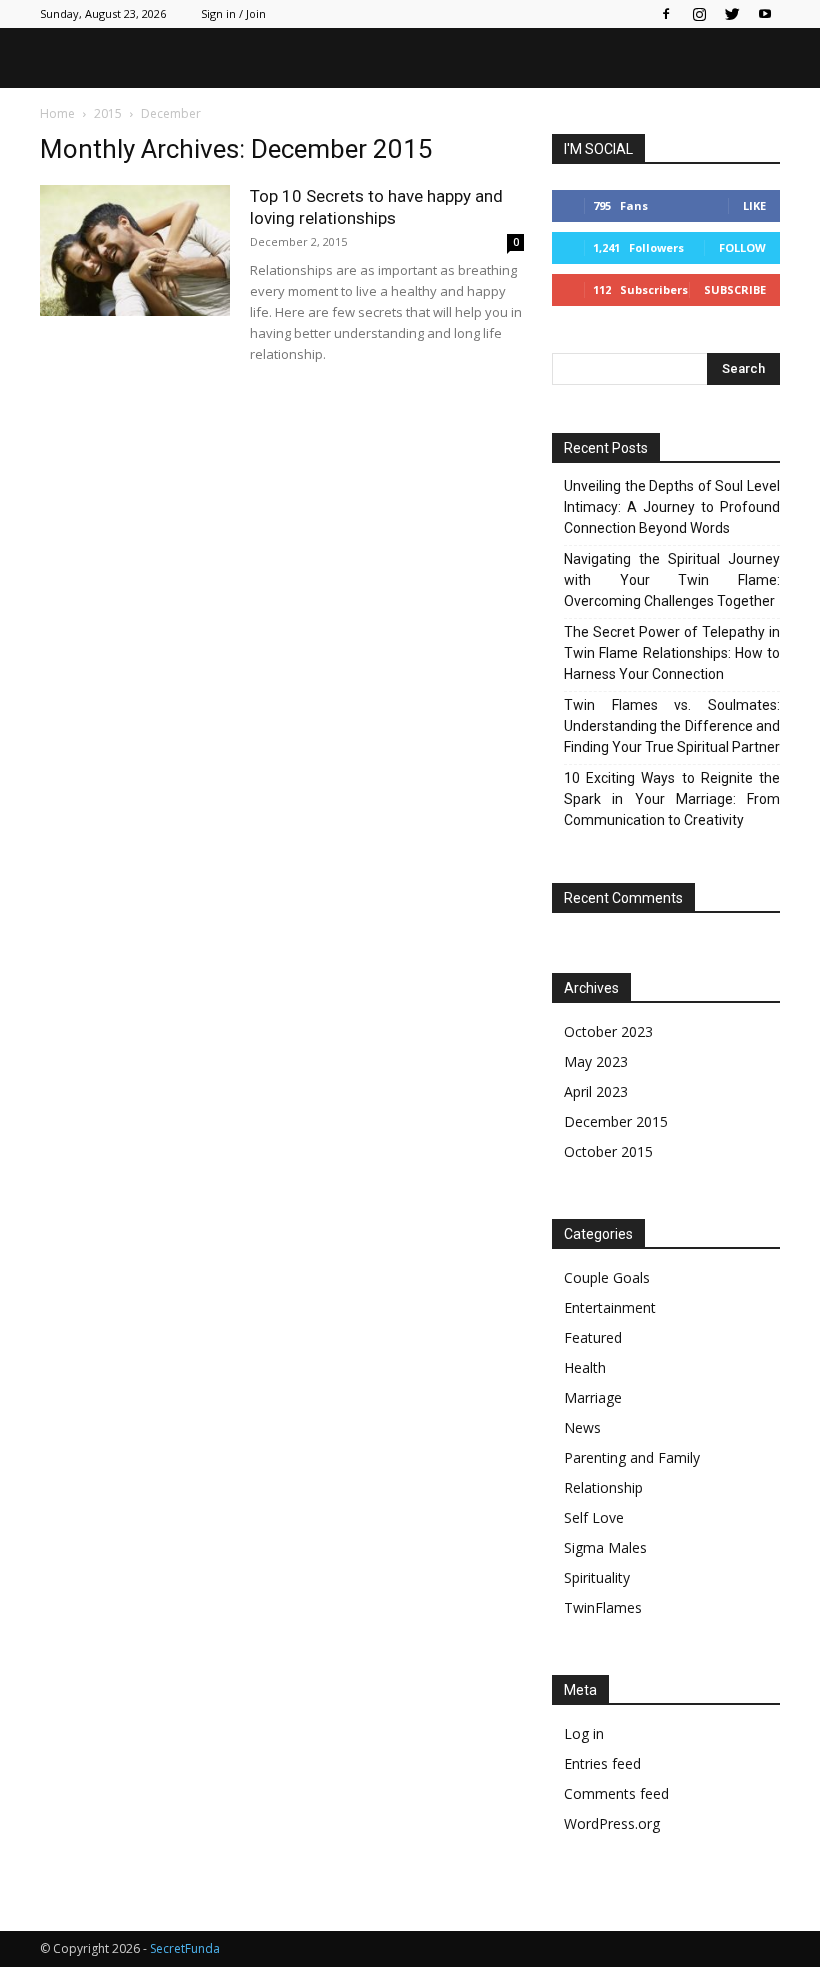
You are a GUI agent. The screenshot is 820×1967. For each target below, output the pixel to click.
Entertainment (610, 1307)
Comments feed (616, 1793)
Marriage (593, 1397)
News (582, 1427)
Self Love (594, 1517)
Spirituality (597, 1577)
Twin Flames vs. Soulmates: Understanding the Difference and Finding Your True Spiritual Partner (672, 726)
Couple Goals (607, 1277)
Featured (593, 1337)
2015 (108, 113)
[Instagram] (699, 14)
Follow (742, 247)
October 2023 (608, 1031)
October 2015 (608, 1151)
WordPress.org (612, 1823)
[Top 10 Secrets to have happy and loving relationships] (135, 250)
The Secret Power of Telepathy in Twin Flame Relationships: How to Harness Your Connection (672, 653)
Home (57, 113)
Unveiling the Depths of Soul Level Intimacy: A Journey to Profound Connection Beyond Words (672, 507)
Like (754, 205)
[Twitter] (732, 14)
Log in (584, 1733)
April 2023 (596, 1091)
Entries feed (602, 1763)
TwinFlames (603, 1607)
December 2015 (616, 1121)
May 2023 (596, 1061)
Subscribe (735, 289)
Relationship (603, 1487)
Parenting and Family (632, 1457)
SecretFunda (185, 1948)
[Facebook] (666, 14)
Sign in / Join (233, 13)
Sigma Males (605, 1547)
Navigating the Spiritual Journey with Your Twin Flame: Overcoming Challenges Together (672, 580)
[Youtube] (765, 14)
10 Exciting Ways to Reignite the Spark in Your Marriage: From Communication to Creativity (672, 799)
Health (585, 1367)
